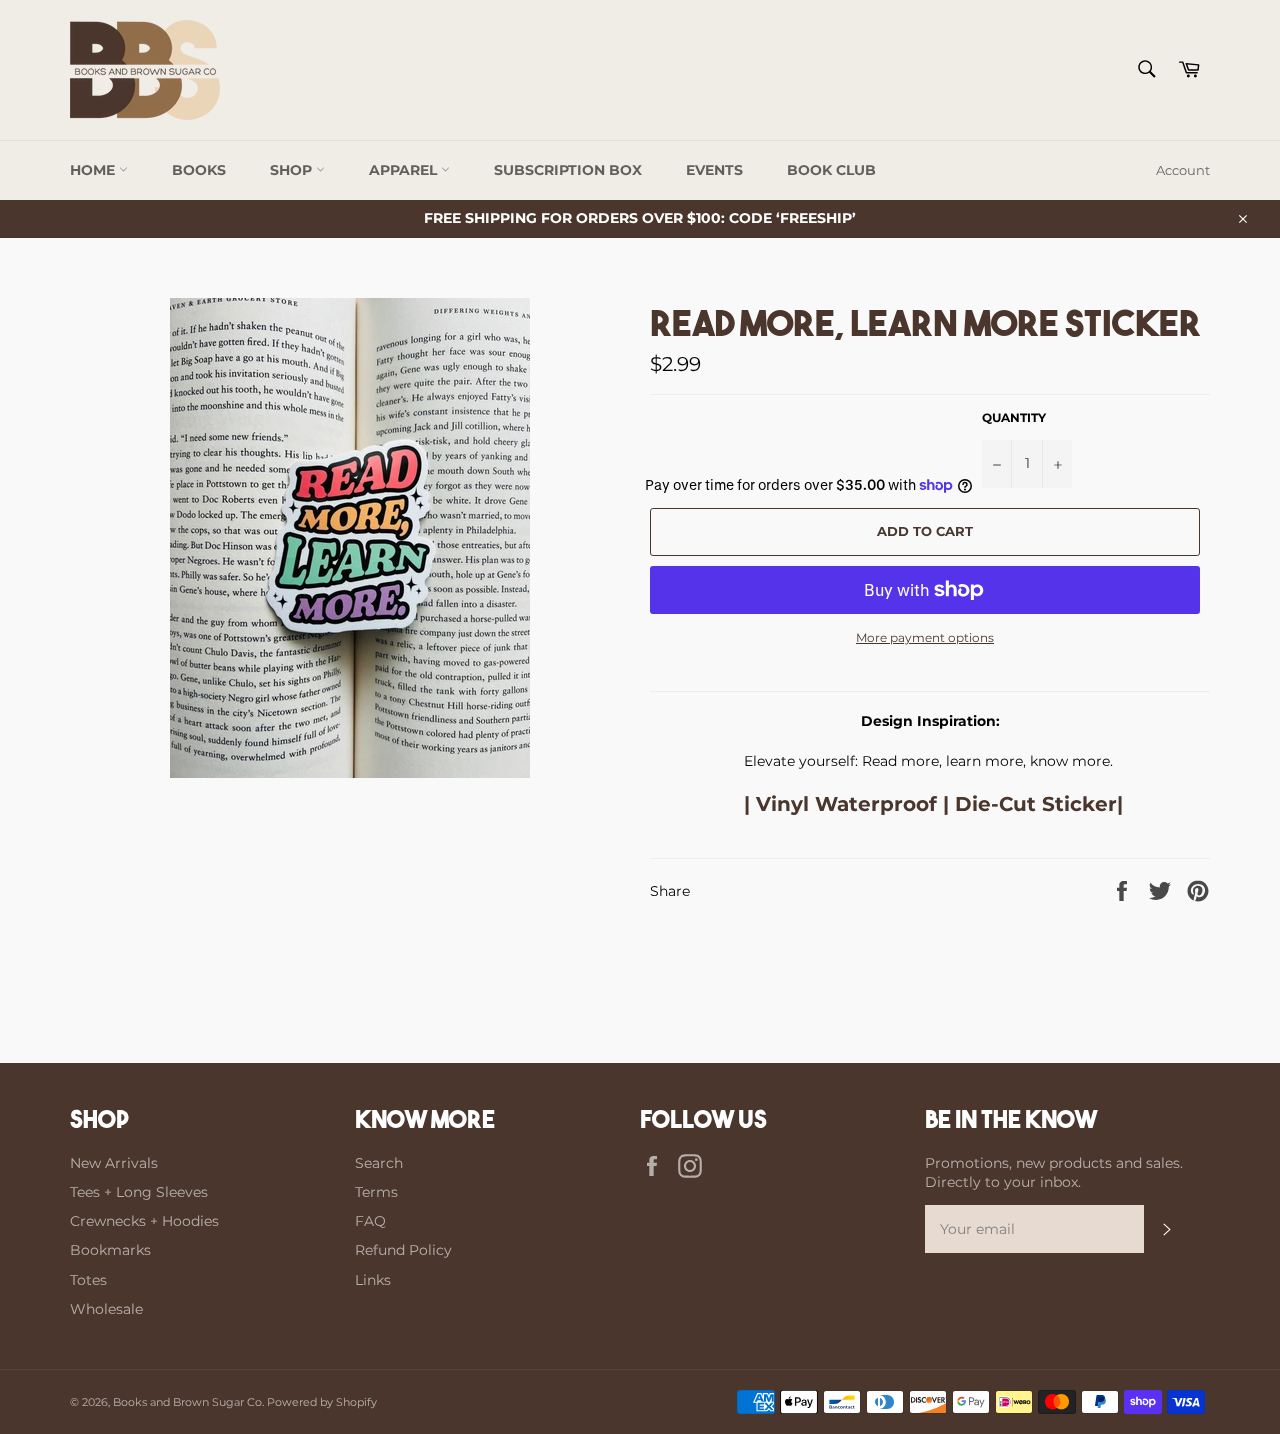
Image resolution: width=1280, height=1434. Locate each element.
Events (714, 170)
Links (373, 1280)
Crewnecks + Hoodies (144, 1221)
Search (379, 1163)
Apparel (405, 170)
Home (94, 170)
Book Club (831, 170)
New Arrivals (114, 1163)
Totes (88, 1280)
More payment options (925, 637)
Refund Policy (403, 1250)
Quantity (1014, 417)
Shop (293, 170)
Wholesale (106, 1309)
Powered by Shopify (322, 1402)
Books (199, 170)
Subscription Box (568, 170)
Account (1183, 170)
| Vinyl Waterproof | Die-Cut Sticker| (930, 804)
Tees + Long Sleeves (139, 1192)
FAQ (370, 1221)
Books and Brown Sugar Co (187, 1402)
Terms (376, 1192)
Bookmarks (110, 1250)
